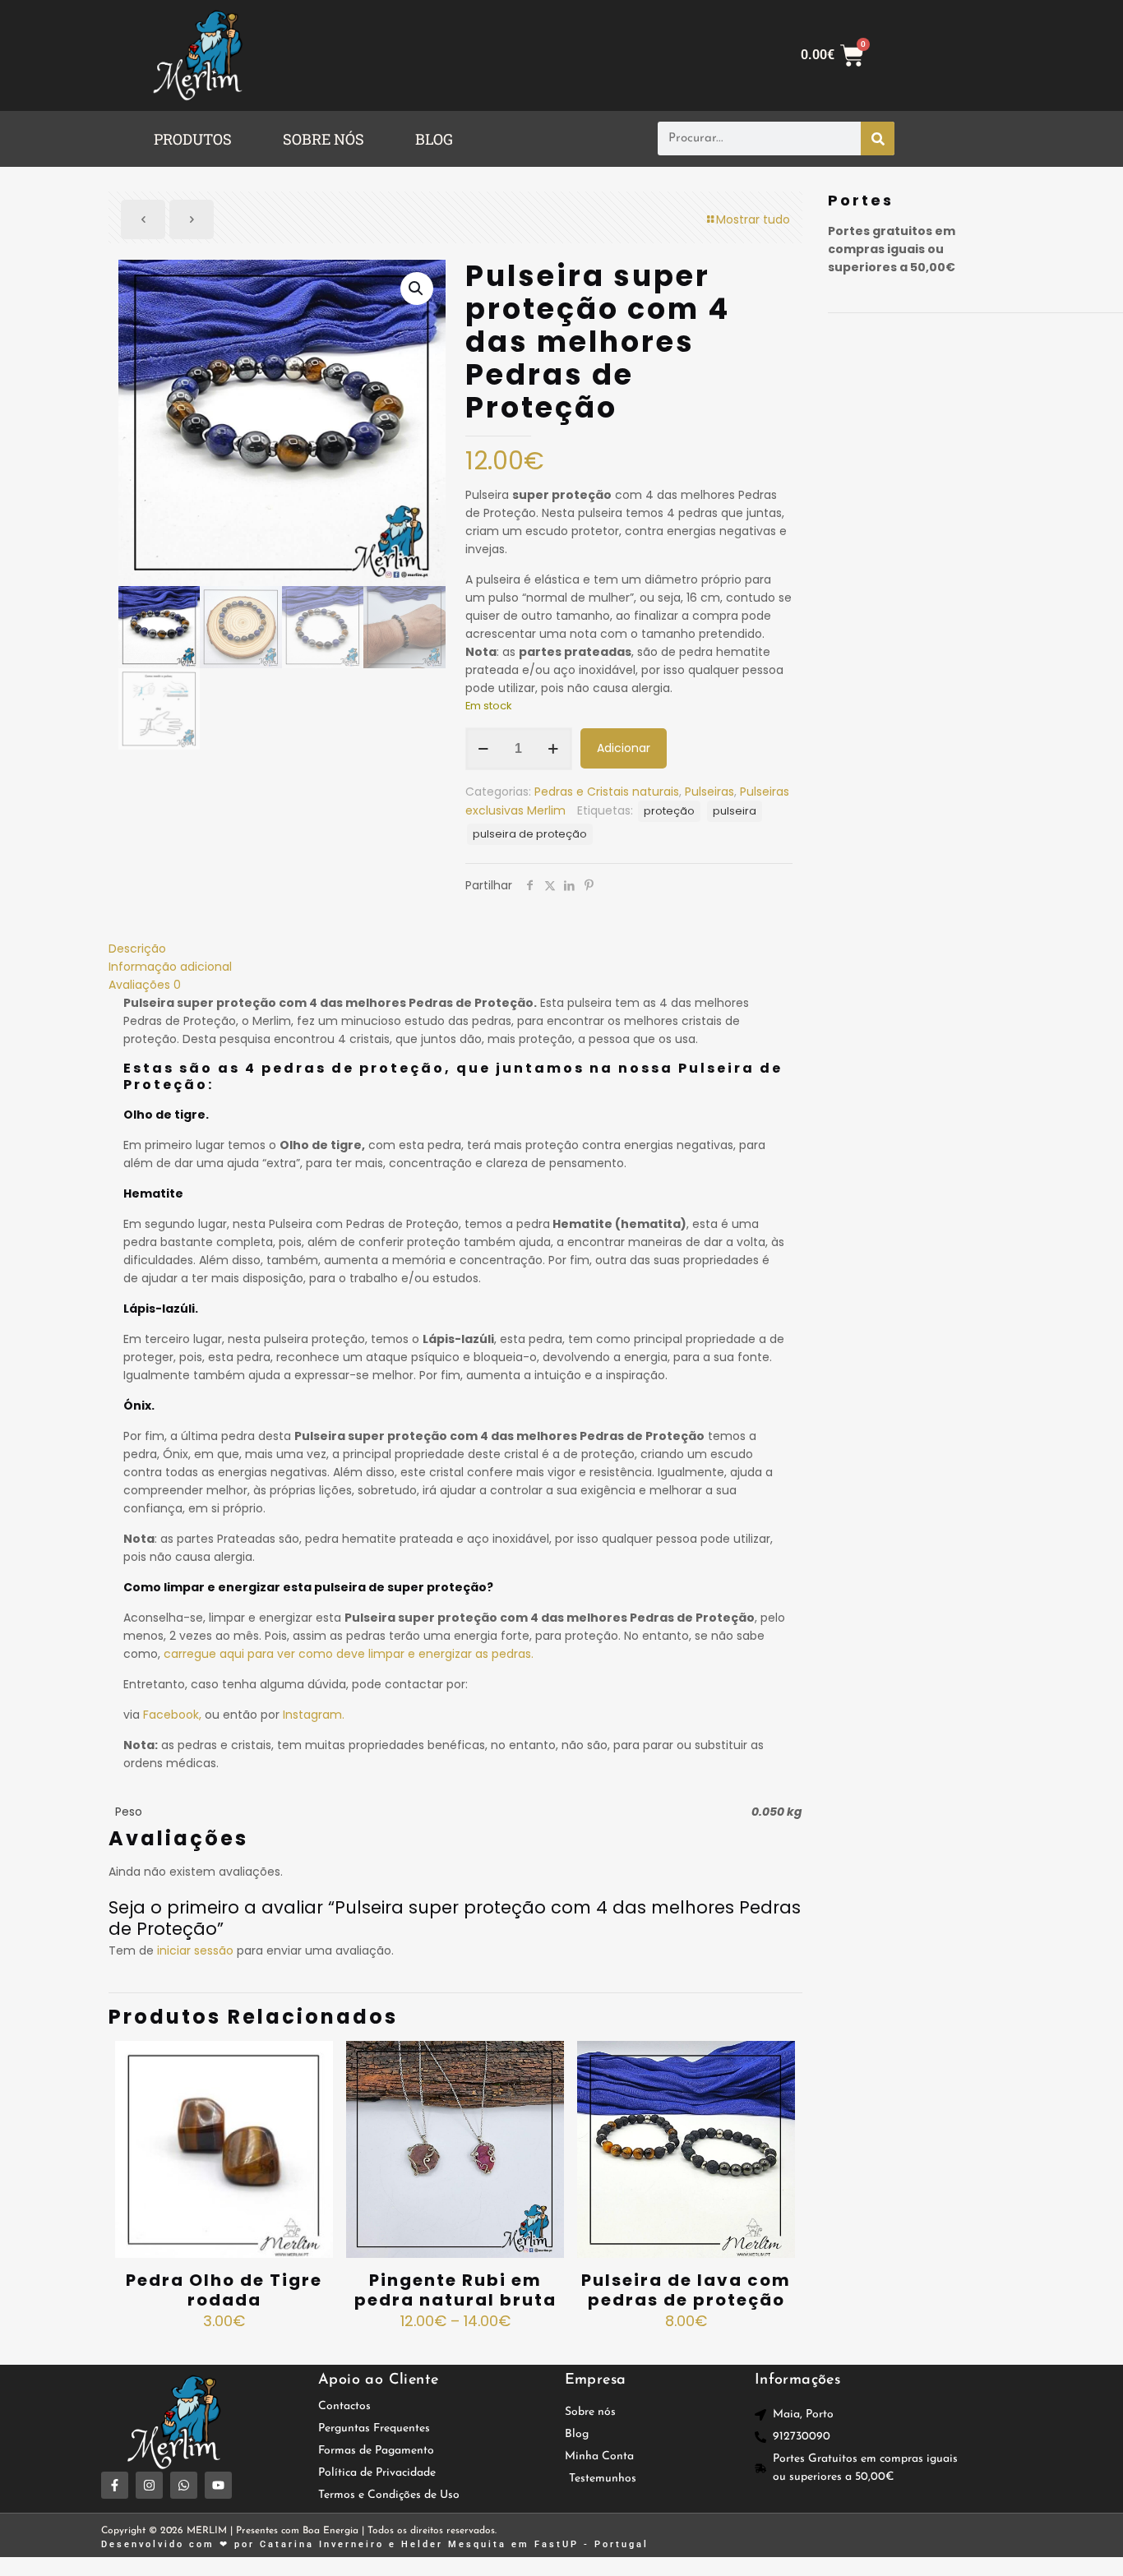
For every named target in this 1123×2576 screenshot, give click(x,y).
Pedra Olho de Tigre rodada (224, 2290)
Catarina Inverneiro (322, 2544)
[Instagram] (149, 2485)
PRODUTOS (193, 139)
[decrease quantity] (484, 749)
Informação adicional (170, 967)
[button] (197, 139)
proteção (669, 811)
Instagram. (314, 1715)
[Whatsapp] (184, 2485)
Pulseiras (709, 792)
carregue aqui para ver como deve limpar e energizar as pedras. (347, 1654)
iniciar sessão (195, 1950)
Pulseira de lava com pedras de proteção (686, 2290)
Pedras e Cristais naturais (607, 792)
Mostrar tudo (753, 219)
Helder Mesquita (454, 2544)
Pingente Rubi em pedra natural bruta (455, 2290)
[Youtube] (218, 2485)
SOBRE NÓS (323, 139)
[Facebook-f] (115, 2485)
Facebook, (172, 1715)
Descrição (137, 949)
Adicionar (624, 748)
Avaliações (145, 985)
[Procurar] (878, 138)
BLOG (434, 139)
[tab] (455, 949)
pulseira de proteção (530, 834)
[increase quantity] (554, 749)
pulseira (735, 811)
